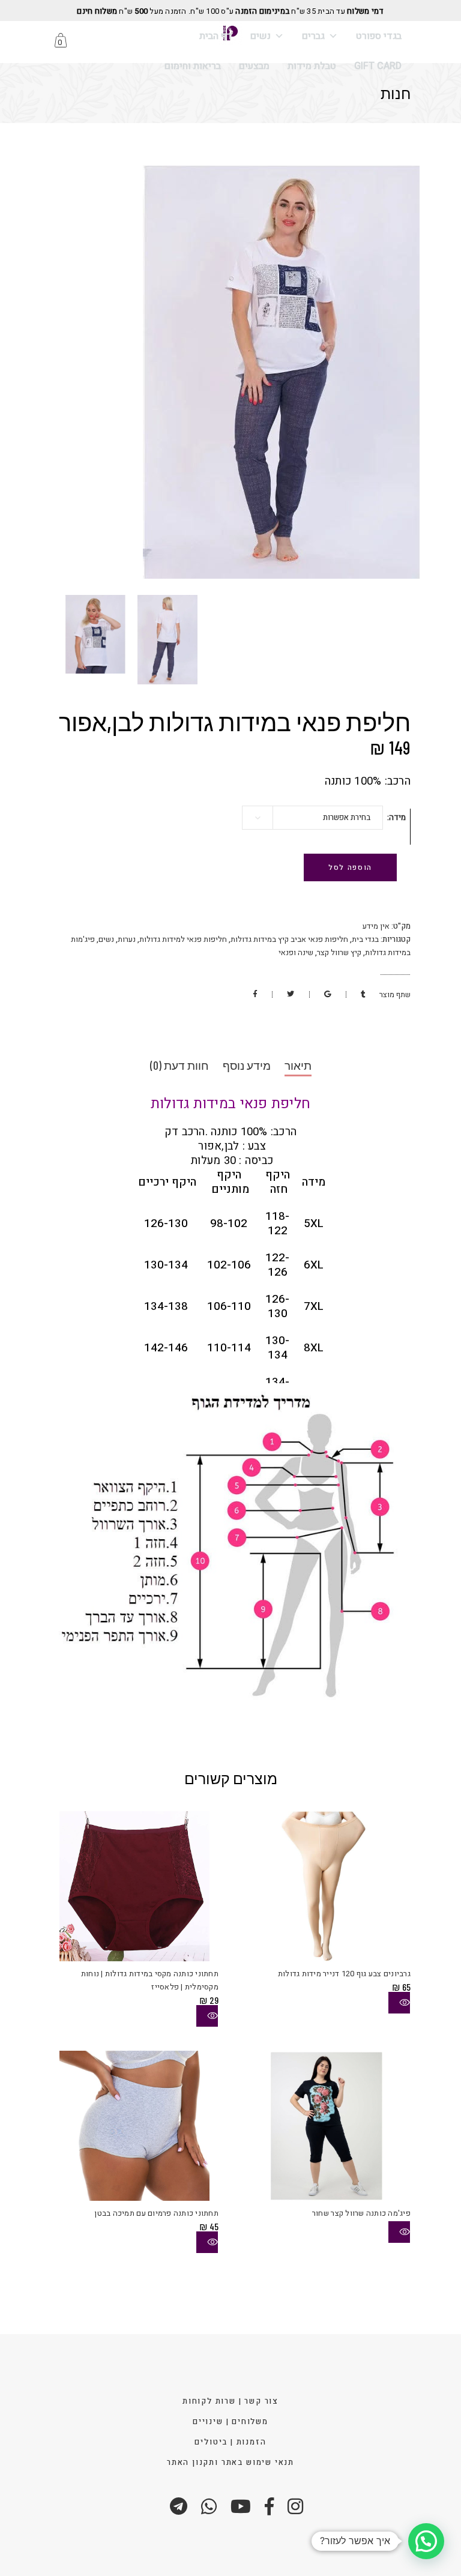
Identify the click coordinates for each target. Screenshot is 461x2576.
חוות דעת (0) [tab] (179, 1065)
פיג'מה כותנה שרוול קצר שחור (361, 2213)
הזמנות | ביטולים (230, 2442)
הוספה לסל (350, 867)
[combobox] (312, 818)
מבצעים (254, 66)
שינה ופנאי (296, 952)
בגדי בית (365, 939)
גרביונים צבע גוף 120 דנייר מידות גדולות (344, 1974)
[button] (426, 2541)
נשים (261, 36)
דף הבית (216, 36)
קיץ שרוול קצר (339, 952)
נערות (127, 939)
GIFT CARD (378, 66)
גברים (313, 36)
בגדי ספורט (379, 36)
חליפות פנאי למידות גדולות (183, 939)
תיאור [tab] (298, 1065)
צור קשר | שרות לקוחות (230, 2401)
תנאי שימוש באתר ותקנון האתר (230, 2462)
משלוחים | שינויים (230, 2421)
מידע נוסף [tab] (247, 1065)
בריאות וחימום (193, 66)
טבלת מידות (312, 66)
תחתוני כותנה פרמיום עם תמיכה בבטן (156, 2213)
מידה (397, 817)
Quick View (207, 2016)
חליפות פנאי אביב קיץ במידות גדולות (289, 939)
